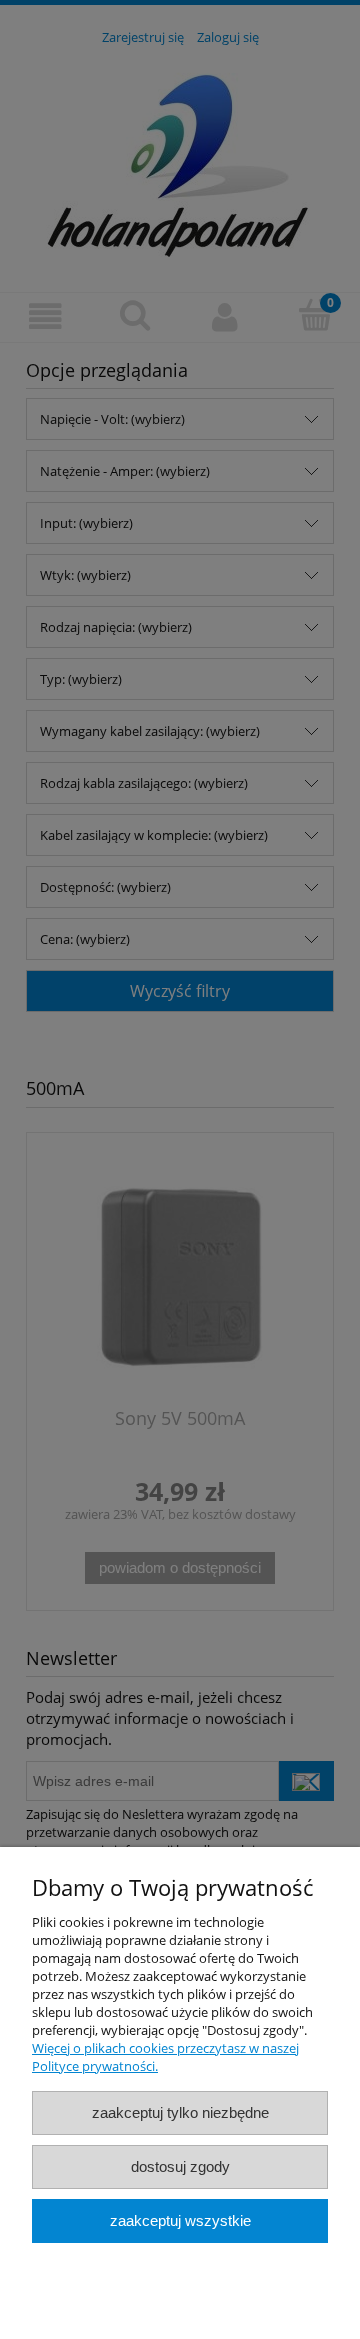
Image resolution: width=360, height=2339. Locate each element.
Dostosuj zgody (180, 2166)
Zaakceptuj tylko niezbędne (180, 2112)
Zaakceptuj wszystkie (180, 2220)
